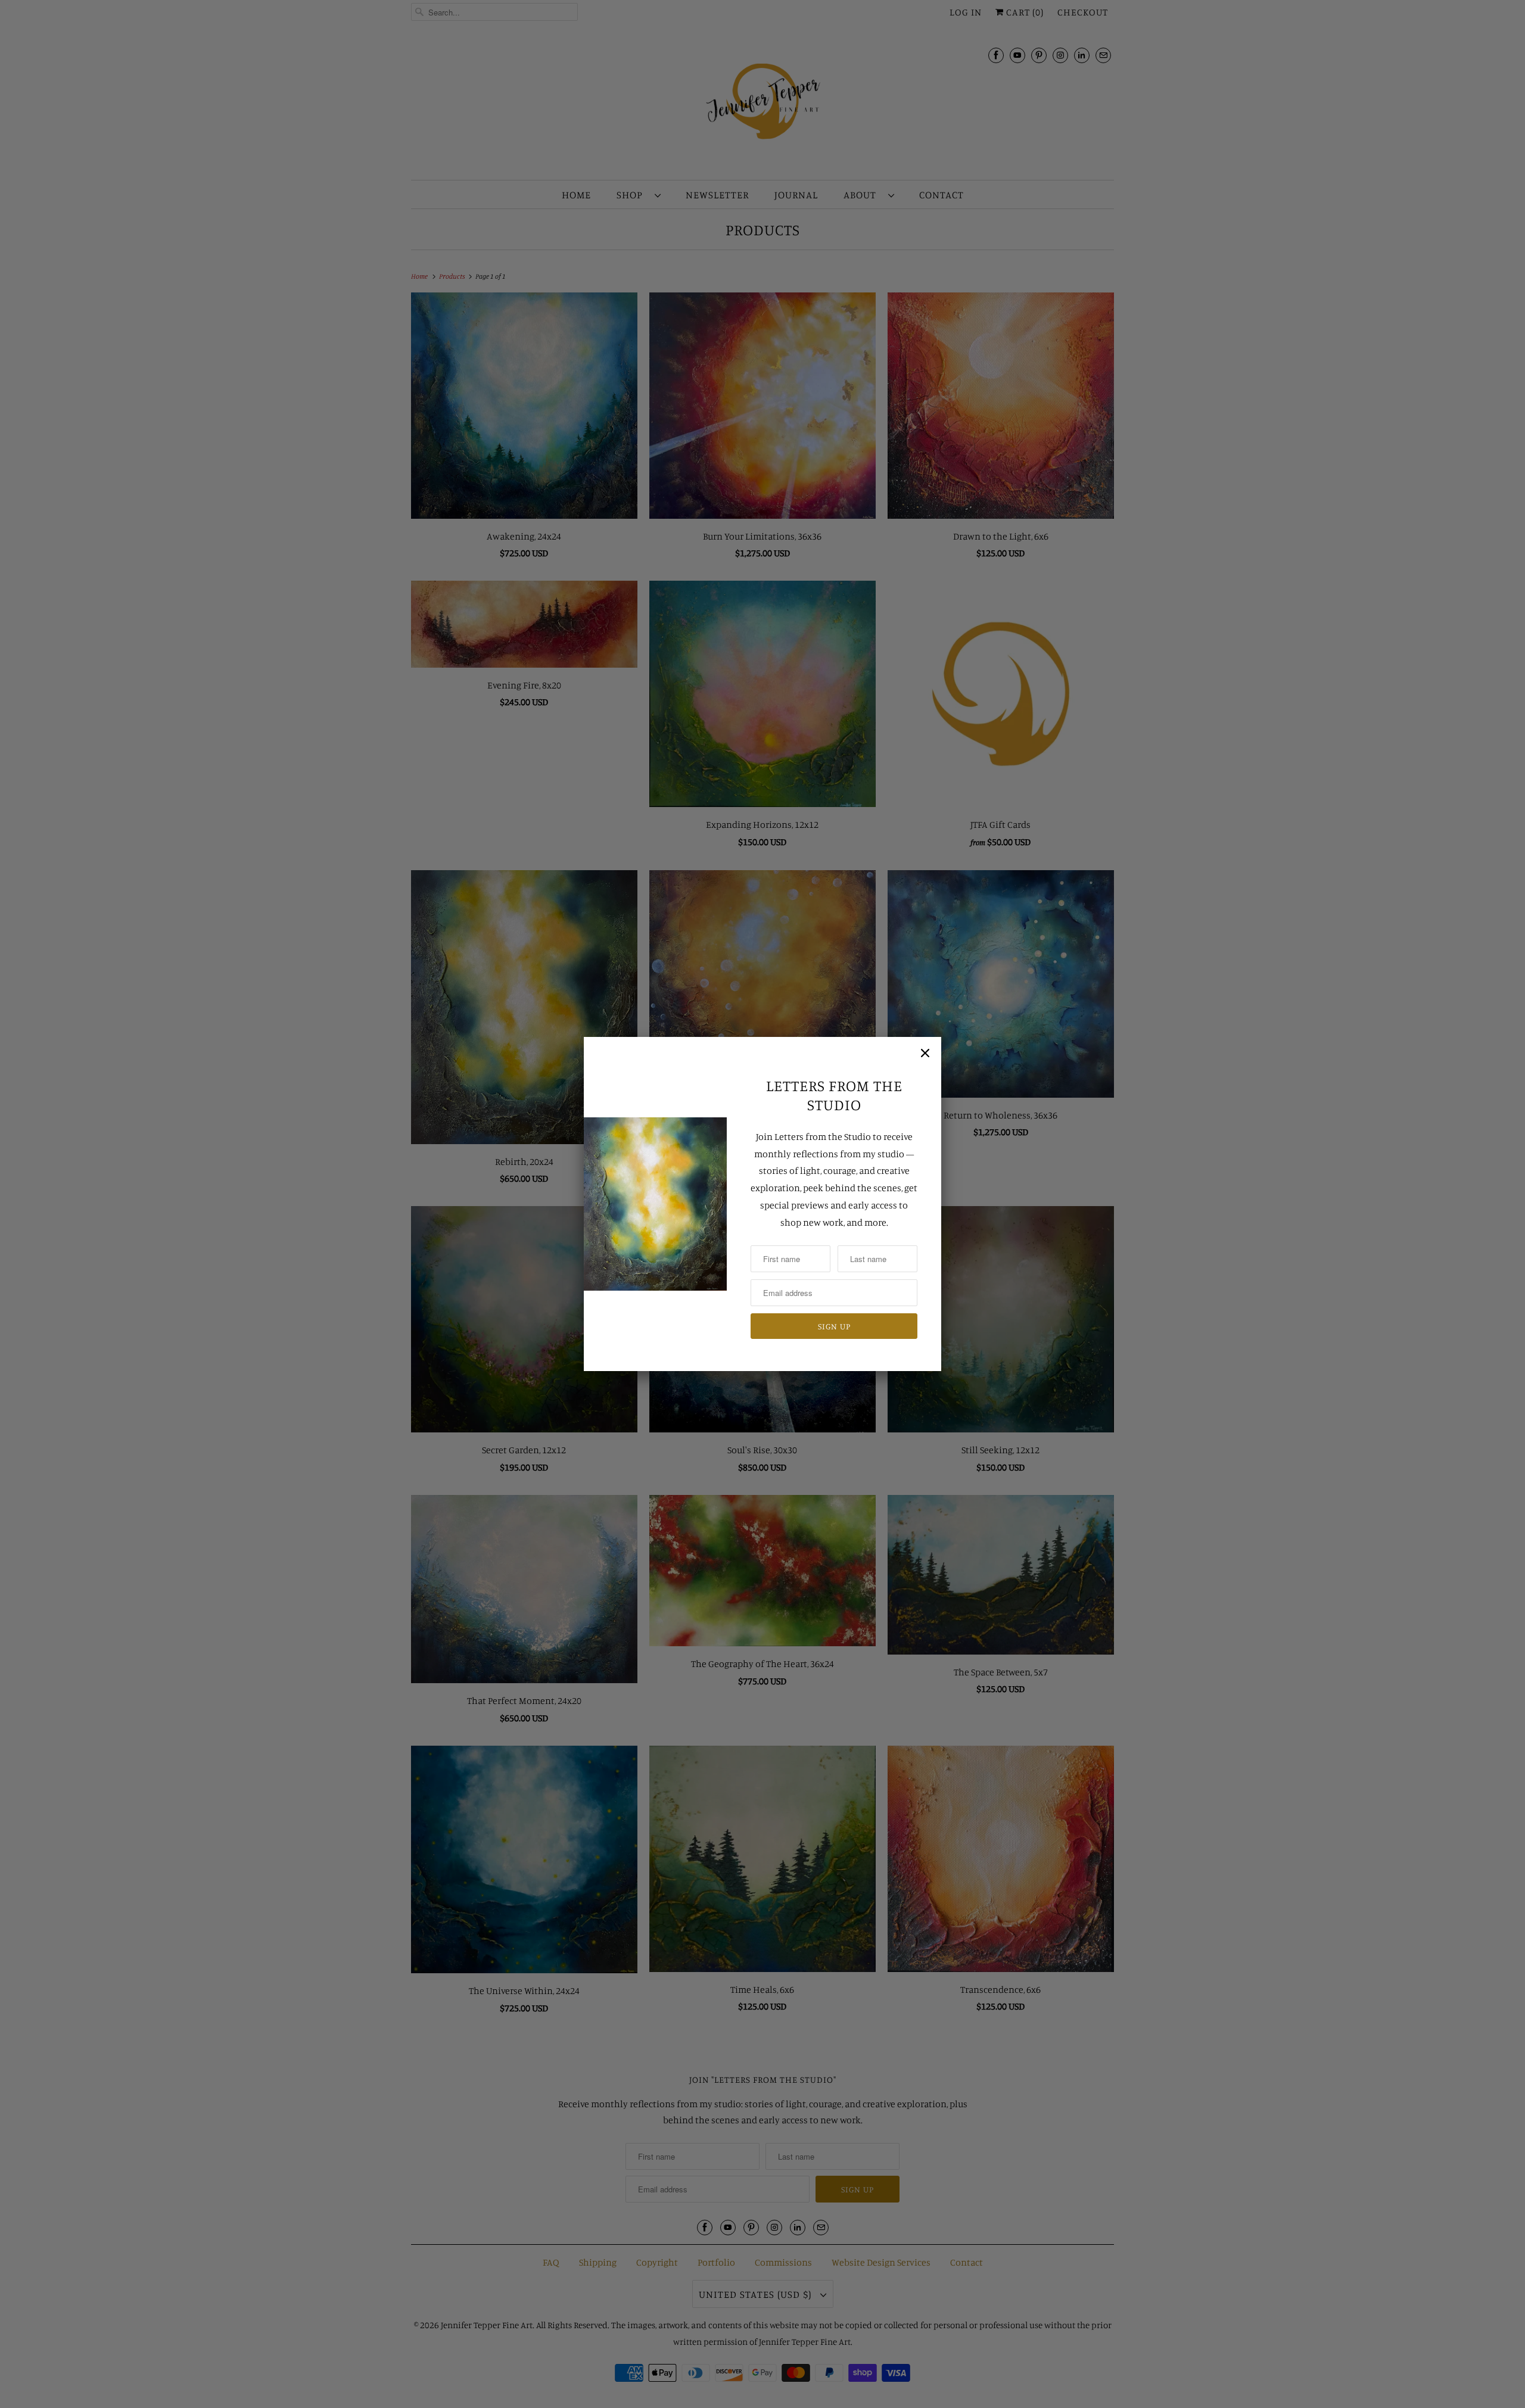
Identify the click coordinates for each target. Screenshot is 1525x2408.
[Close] (925, 1053)
